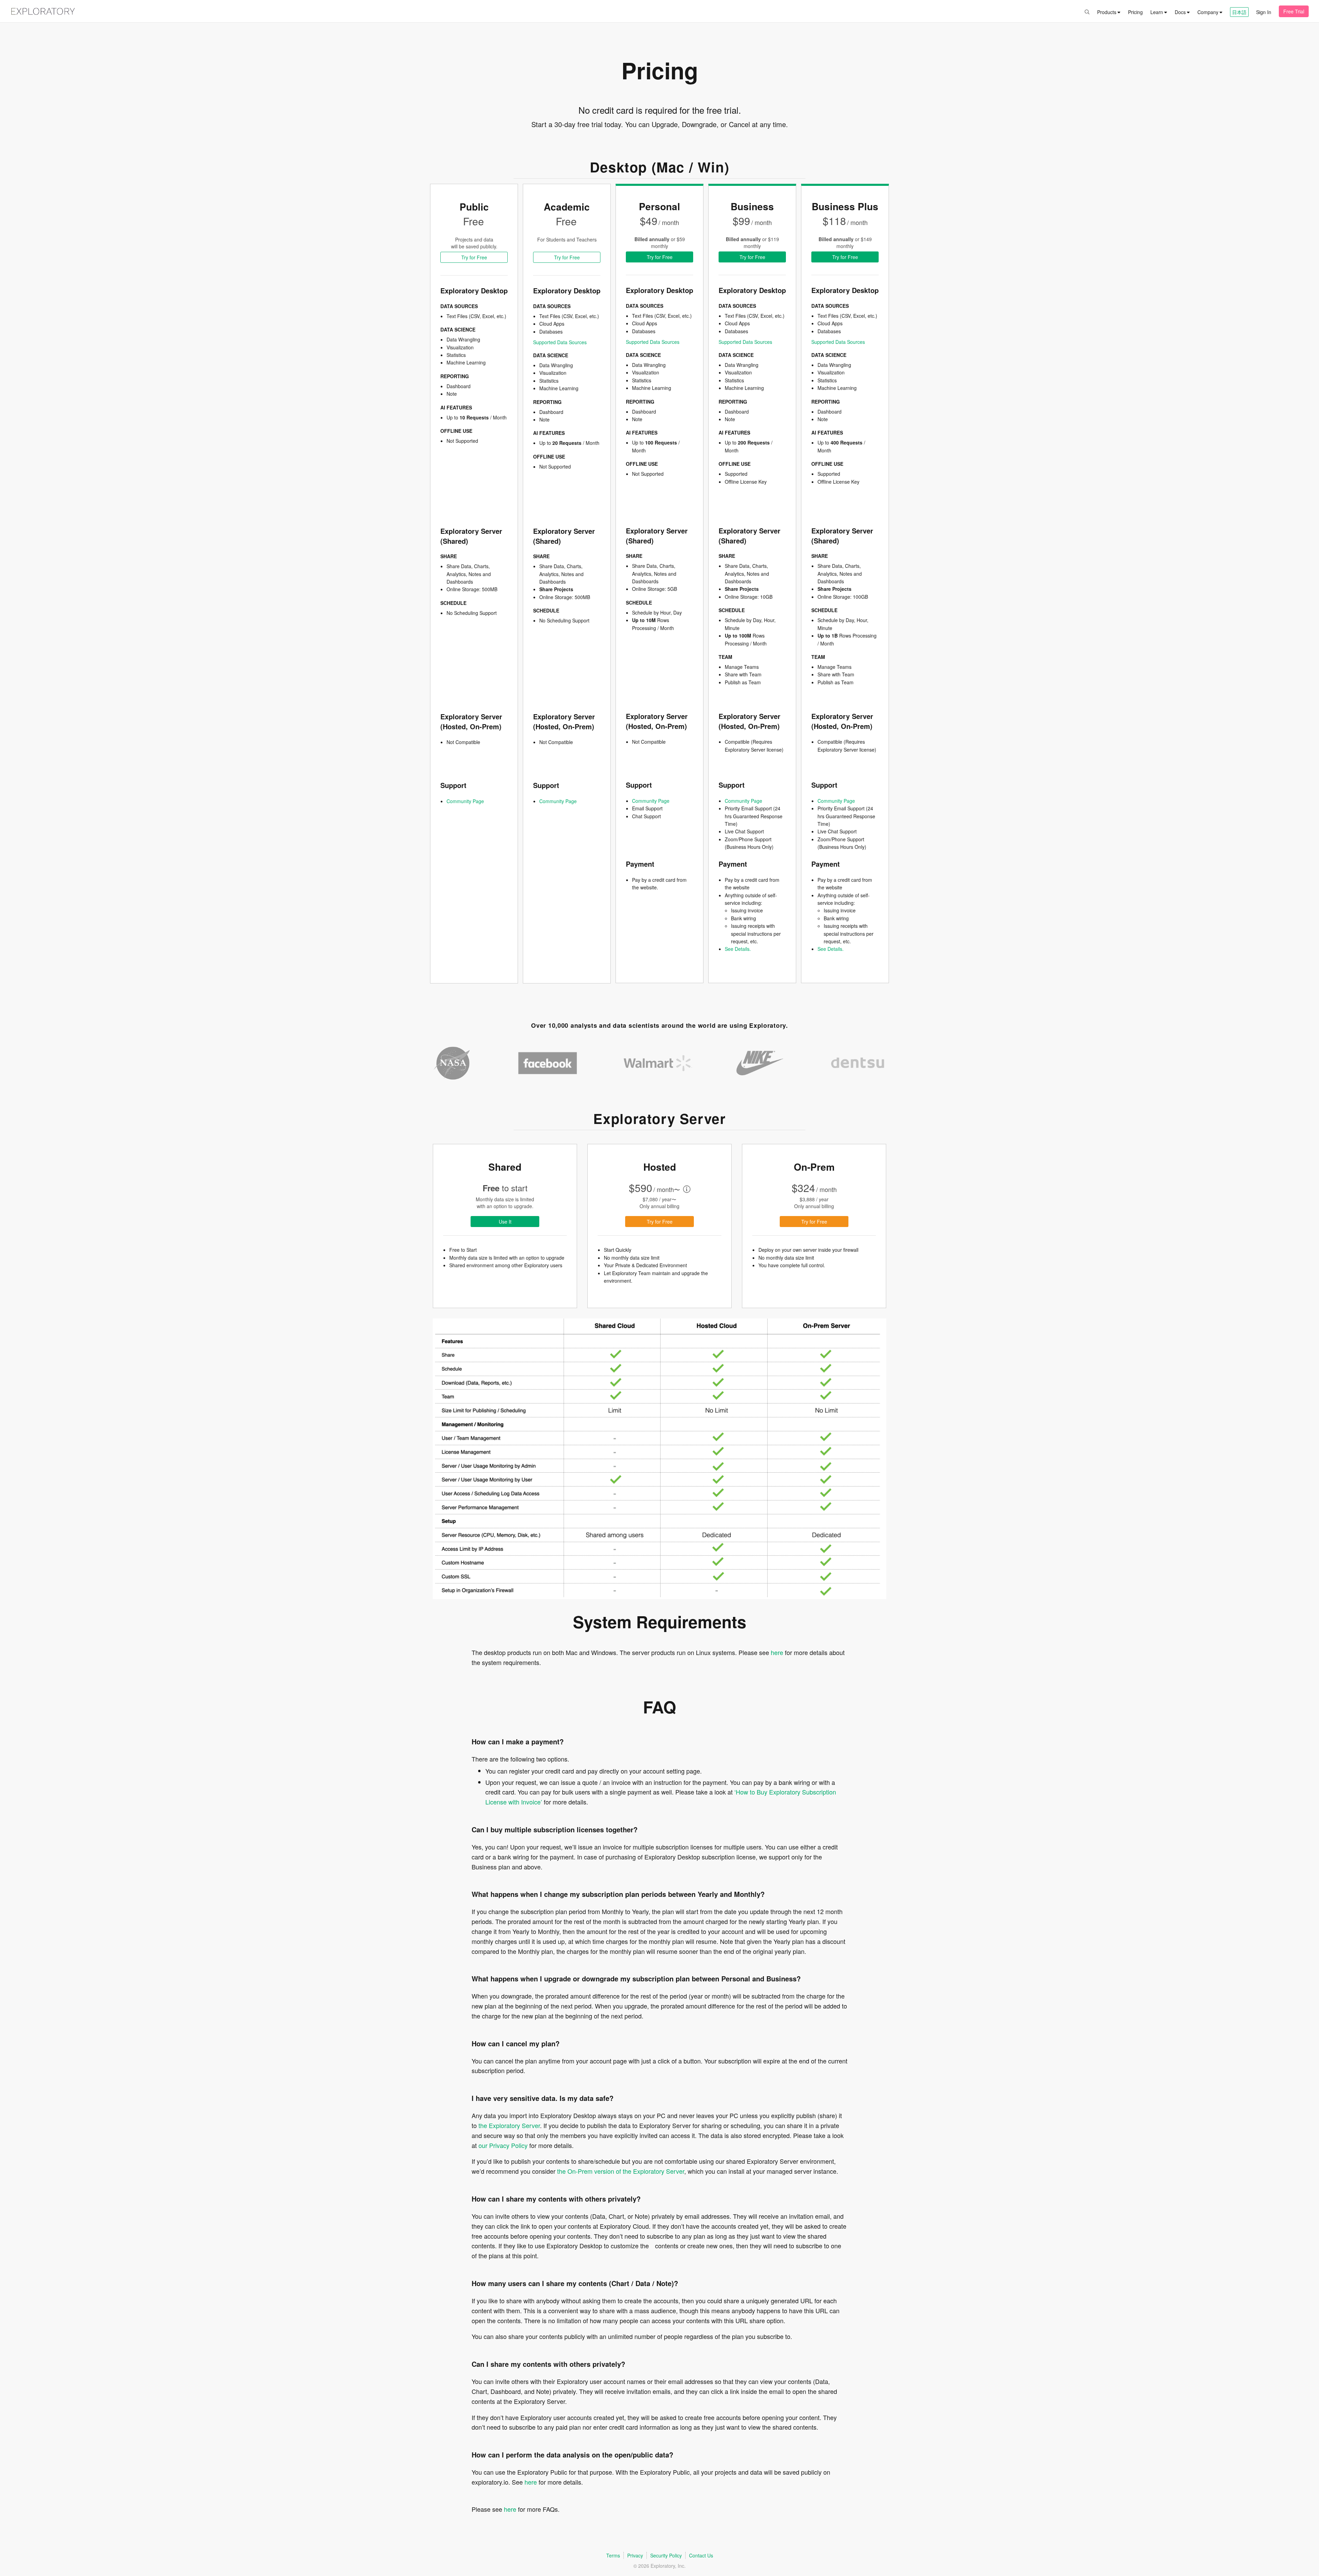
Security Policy (666, 2555)
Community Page (465, 801)
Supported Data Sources (560, 342)
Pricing (1135, 12)
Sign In (1264, 12)
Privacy (635, 2555)
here (778, 1652)
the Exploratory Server (509, 2125)
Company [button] (1208, 12)
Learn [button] (1157, 12)
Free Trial (1294, 11)
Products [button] (1107, 12)
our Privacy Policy (503, 2145)
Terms (613, 2555)
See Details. (738, 949)
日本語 (1239, 12)
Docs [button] (1180, 12)
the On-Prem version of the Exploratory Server (621, 2171)
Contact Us (701, 2555)
